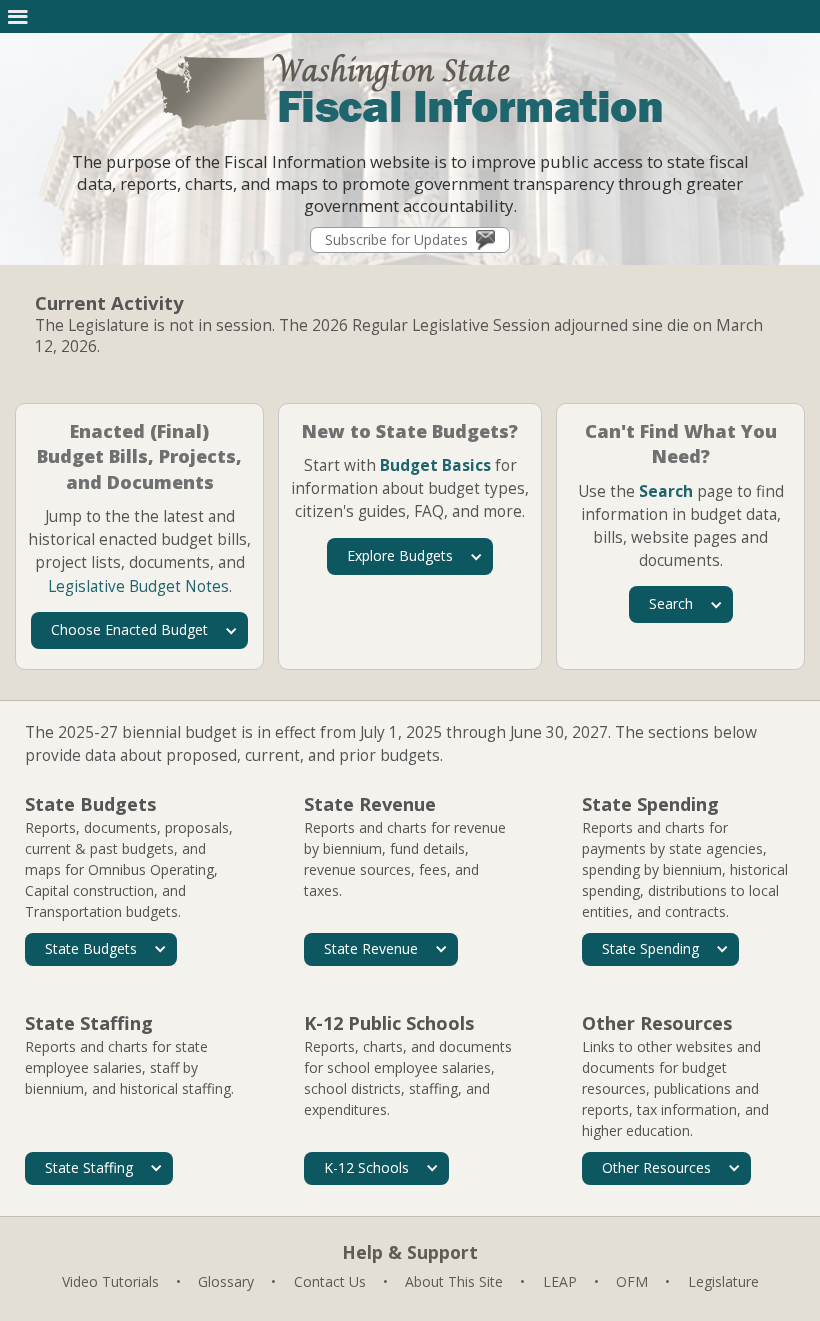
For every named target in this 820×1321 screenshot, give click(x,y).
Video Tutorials (110, 1281)
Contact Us (330, 1281)
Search (666, 491)
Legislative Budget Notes (138, 586)
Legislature (723, 1281)
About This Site (454, 1281)
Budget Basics (435, 465)
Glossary (226, 1281)
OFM (632, 1281)
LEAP (560, 1281)
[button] (17, 16)
